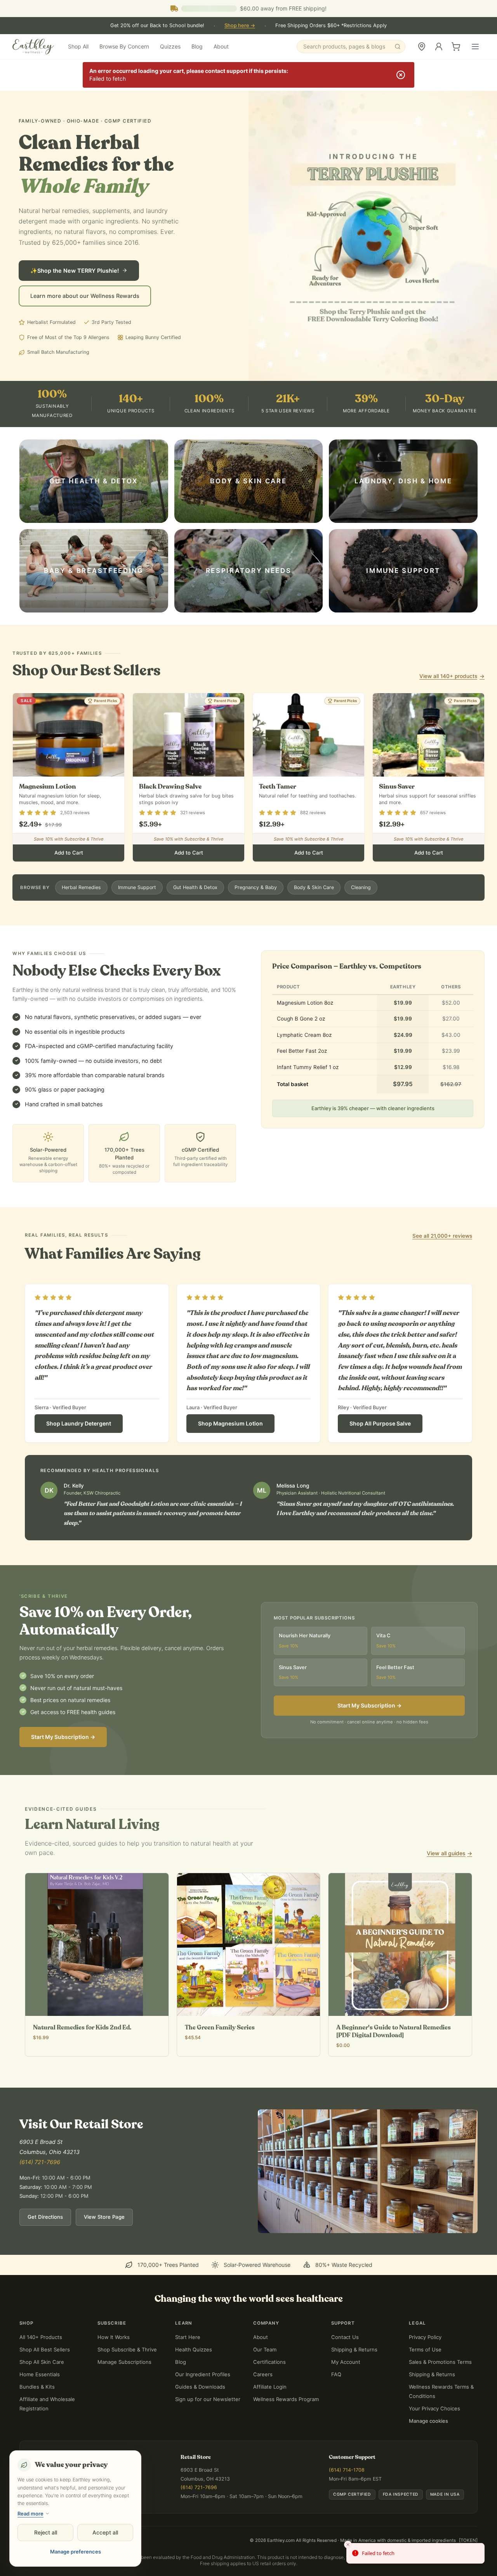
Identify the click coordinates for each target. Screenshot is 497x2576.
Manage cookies (428, 2421)
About (221, 46)
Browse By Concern (124, 46)
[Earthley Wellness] (33, 47)
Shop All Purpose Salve (380, 1423)
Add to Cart (69, 853)
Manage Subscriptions (124, 2362)
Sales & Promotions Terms (440, 2362)
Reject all (46, 2532)
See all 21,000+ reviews (442, 1236)
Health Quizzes (194, 2349)
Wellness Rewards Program (286, 2399)
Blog (197, 46)
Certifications (269, 2362)
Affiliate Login (270, 2387)
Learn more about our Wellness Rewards (85, 296)
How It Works (114, 2337)
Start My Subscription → (63, 1737)
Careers (263, 2374)
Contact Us (345, 2337)
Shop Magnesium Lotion (230, 1423)
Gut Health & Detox (195, 887)
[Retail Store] (422, 47)
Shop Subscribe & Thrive (127, 2349)
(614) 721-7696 (40, 2162)
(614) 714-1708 (347, 2470)
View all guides (449, 1853)
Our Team (265, 2349)
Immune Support (137, 887)
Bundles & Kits (37, 2387)
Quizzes (170, 46)
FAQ (336, 2374)
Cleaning (361, 887)
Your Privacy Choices (434, 2408)
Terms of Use (425, 2349)
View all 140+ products (452, 676)
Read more (30, 2514)
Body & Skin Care (314, 887)
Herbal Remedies (81, 887)
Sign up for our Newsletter (208, 2399)
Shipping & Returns (354, 2349)
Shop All (78, 46)
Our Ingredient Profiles (203, 2374)
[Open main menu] (475, 47)
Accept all (105, 2532)
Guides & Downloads (200, 2387)
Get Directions (45, 2217)
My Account (346, 2362)
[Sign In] (439, 47)
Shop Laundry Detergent (79, 1423)
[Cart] (456, 47)
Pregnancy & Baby (256, 887)
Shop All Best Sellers (45, 2349)
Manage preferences (76, 2552)
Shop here (240, 25)
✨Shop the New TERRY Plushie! (75, 271)
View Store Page (104, 2217)
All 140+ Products (41, 2337)
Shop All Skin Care (42, 2362)
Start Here (188, 2337)
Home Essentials (40, 2374)
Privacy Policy (425, 2337)
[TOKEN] (468, 2540)
